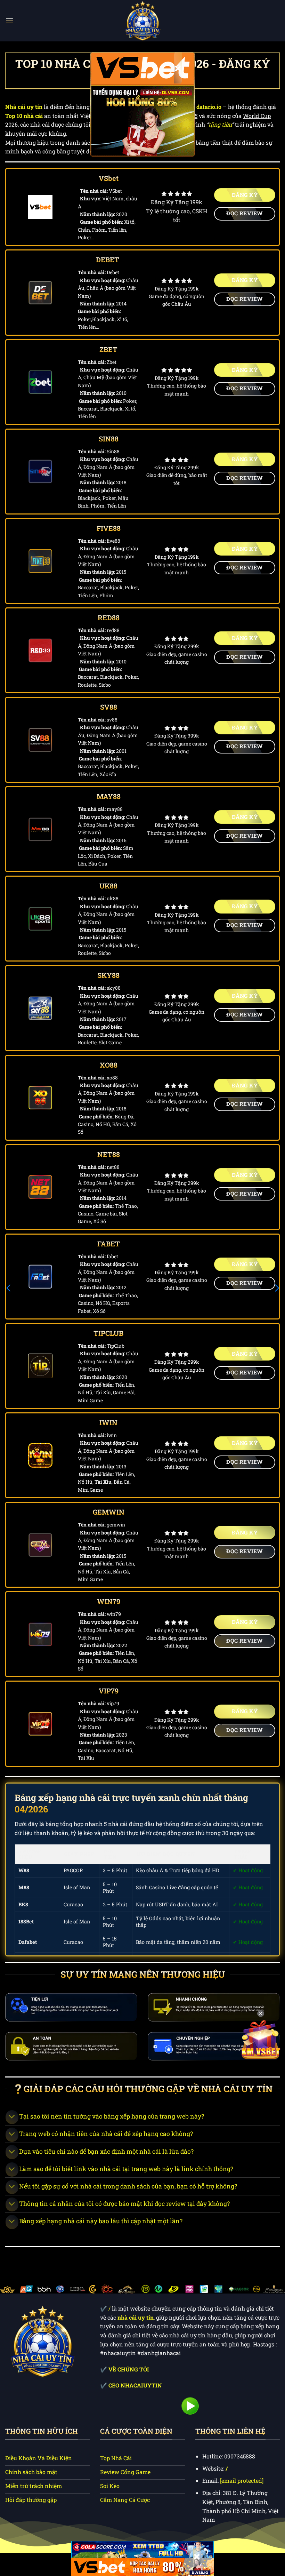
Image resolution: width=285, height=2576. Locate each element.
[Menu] (9, 21)
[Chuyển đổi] (12, 2117)
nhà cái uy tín (136, 2317)
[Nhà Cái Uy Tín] (142, 21)
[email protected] (242, 2481)
